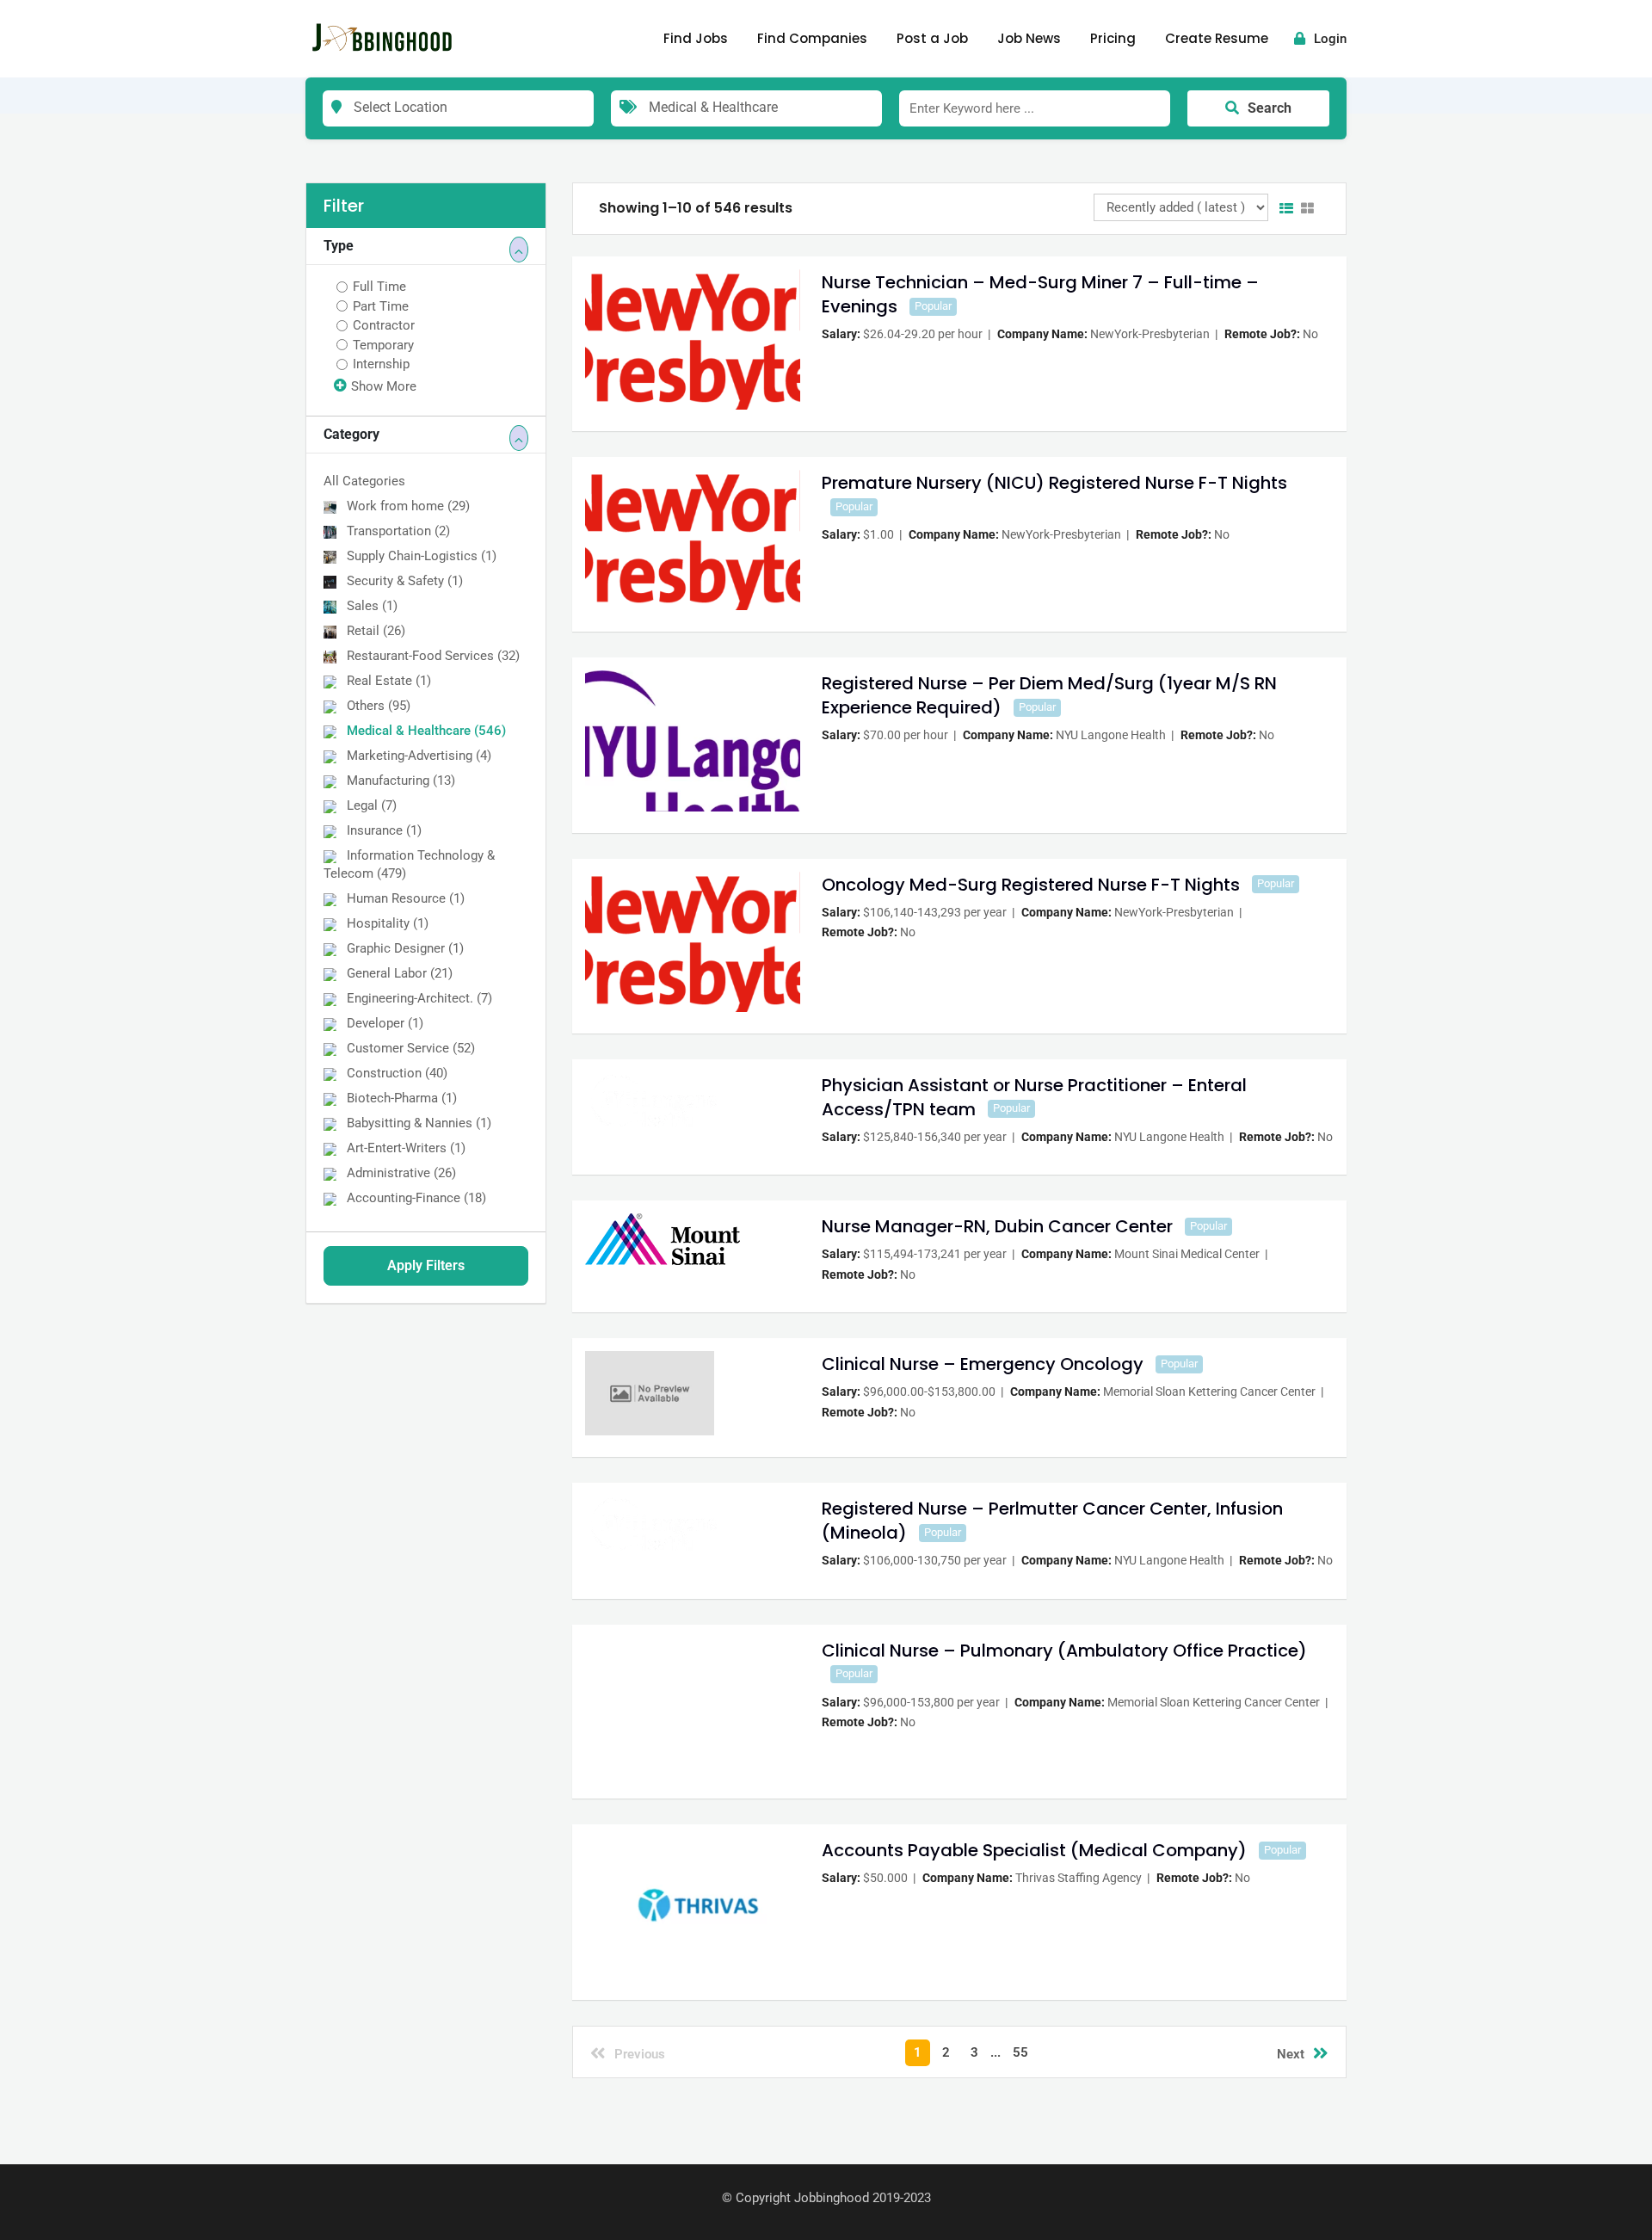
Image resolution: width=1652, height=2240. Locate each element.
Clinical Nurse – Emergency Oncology (983, 1364)
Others (379, 706)
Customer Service (411, 1048)
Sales (372, 606)
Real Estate (389, 681)
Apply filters (426, 1265)
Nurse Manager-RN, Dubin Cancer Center (997, 1226)
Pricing (1113, 38)
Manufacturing (401, 781)
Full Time (379, 287)
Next (1291, 2054)
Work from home (408, 506)
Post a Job (932, 38)
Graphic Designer (405, 948)
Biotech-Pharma (402, 1098)
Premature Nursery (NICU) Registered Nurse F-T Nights (1054, 483)
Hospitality (388, 923)
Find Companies (812, 38)
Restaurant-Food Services (433, 656)
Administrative (401, 1173)
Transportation (398, 531)
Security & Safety (405, 581)
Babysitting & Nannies (419, 1123)
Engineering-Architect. (419, 998)
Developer (385, 1023)
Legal (372, 805)
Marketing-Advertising (419, 756)
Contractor (384, 325)
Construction (397, 1073)
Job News (1029, 38)
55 (1020, 2052)
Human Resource (406, 898)
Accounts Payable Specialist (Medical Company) (1034, 1850)
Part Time (381, 306)
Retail (376, 631)
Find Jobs (696, 38)
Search (1270, 108)
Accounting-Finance (416, 1198)
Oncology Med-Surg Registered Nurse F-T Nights (1031, 885)
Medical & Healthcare (426, 731)
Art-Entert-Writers (406, 1148)
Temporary (383, 345)
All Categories (364, 481)
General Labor (400, 973)
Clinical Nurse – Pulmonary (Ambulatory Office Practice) (1064, 1651)
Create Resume (1217, 38)
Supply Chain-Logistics (422, 556)
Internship (381, 364)
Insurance (384, 830)
